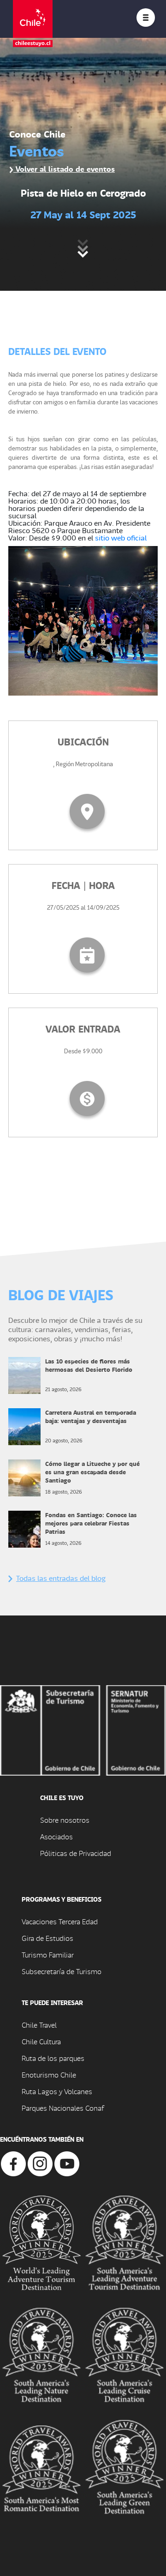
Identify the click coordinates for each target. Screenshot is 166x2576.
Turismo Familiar (48, 1955)
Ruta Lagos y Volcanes (57, 2091)
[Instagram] (40, 2163)
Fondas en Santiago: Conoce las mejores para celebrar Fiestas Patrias (91, 1523)
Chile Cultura (41, 2041)
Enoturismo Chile (49, 2075)
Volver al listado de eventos (64, 169)
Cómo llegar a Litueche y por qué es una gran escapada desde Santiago (92, 1472)
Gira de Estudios (47, 1938)
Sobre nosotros (65, 1820)
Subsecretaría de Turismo (62, 1971)
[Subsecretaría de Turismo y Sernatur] (83, 1729)
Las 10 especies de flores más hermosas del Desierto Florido (89, 1365)
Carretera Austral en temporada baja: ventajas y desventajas (91, 1416)
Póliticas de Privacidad (76, 1853)
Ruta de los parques (53, 2058)
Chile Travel (39, 2025)
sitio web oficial (121, 537)
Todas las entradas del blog (61, 1578)
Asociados (56, 1836)
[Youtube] (67, 2163)
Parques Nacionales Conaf (63, 2108)
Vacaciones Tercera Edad (60, 1921)
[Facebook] (13, 2163)
